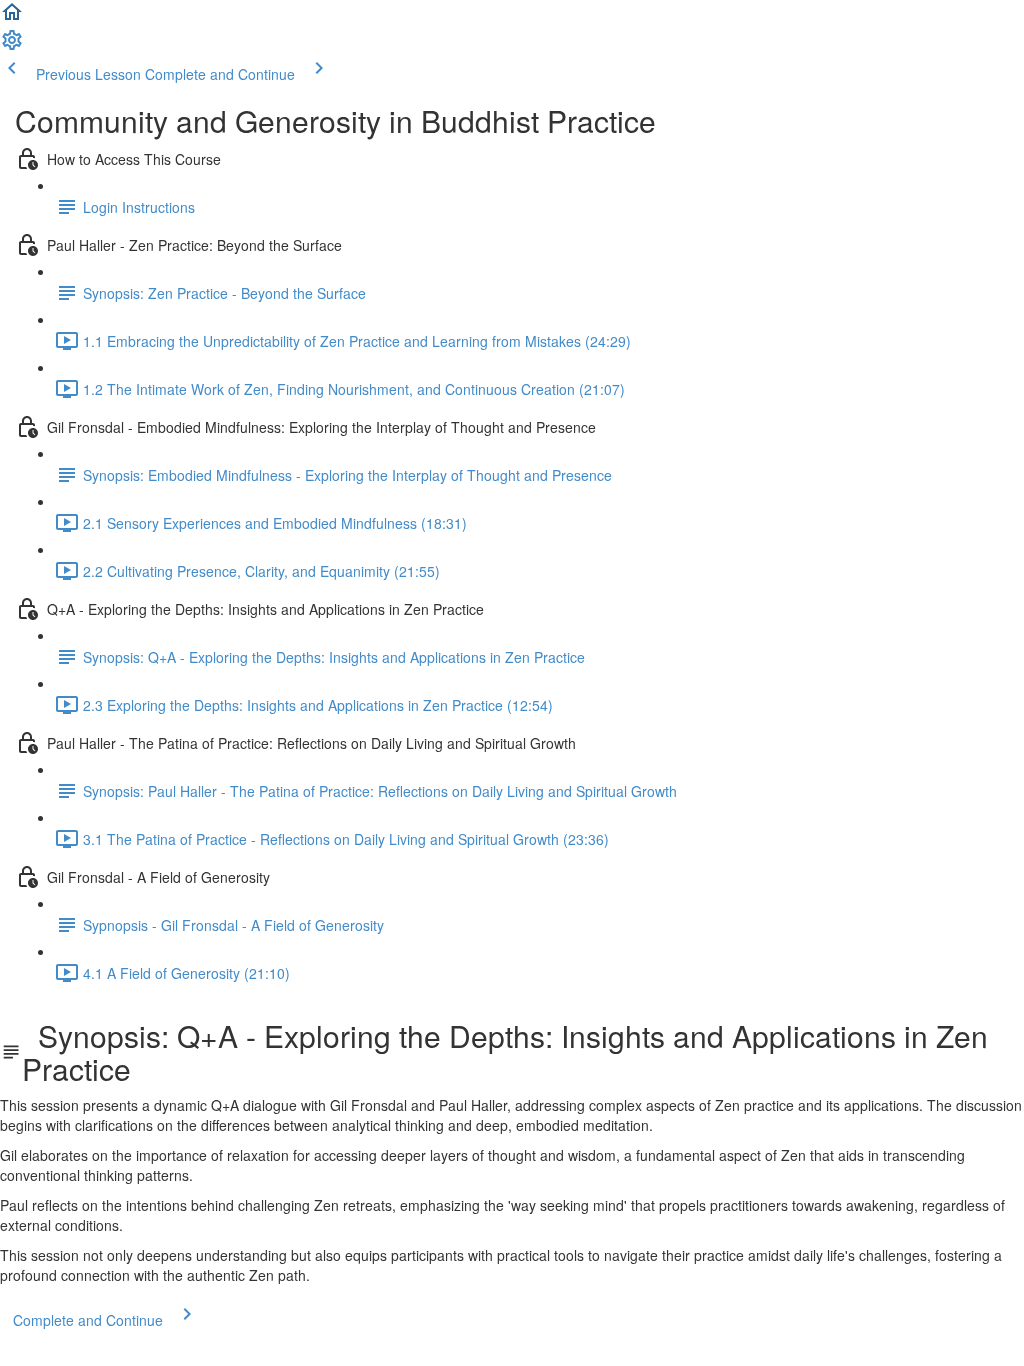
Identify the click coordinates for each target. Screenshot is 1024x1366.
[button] (12, 18)
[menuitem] (12, 46)
